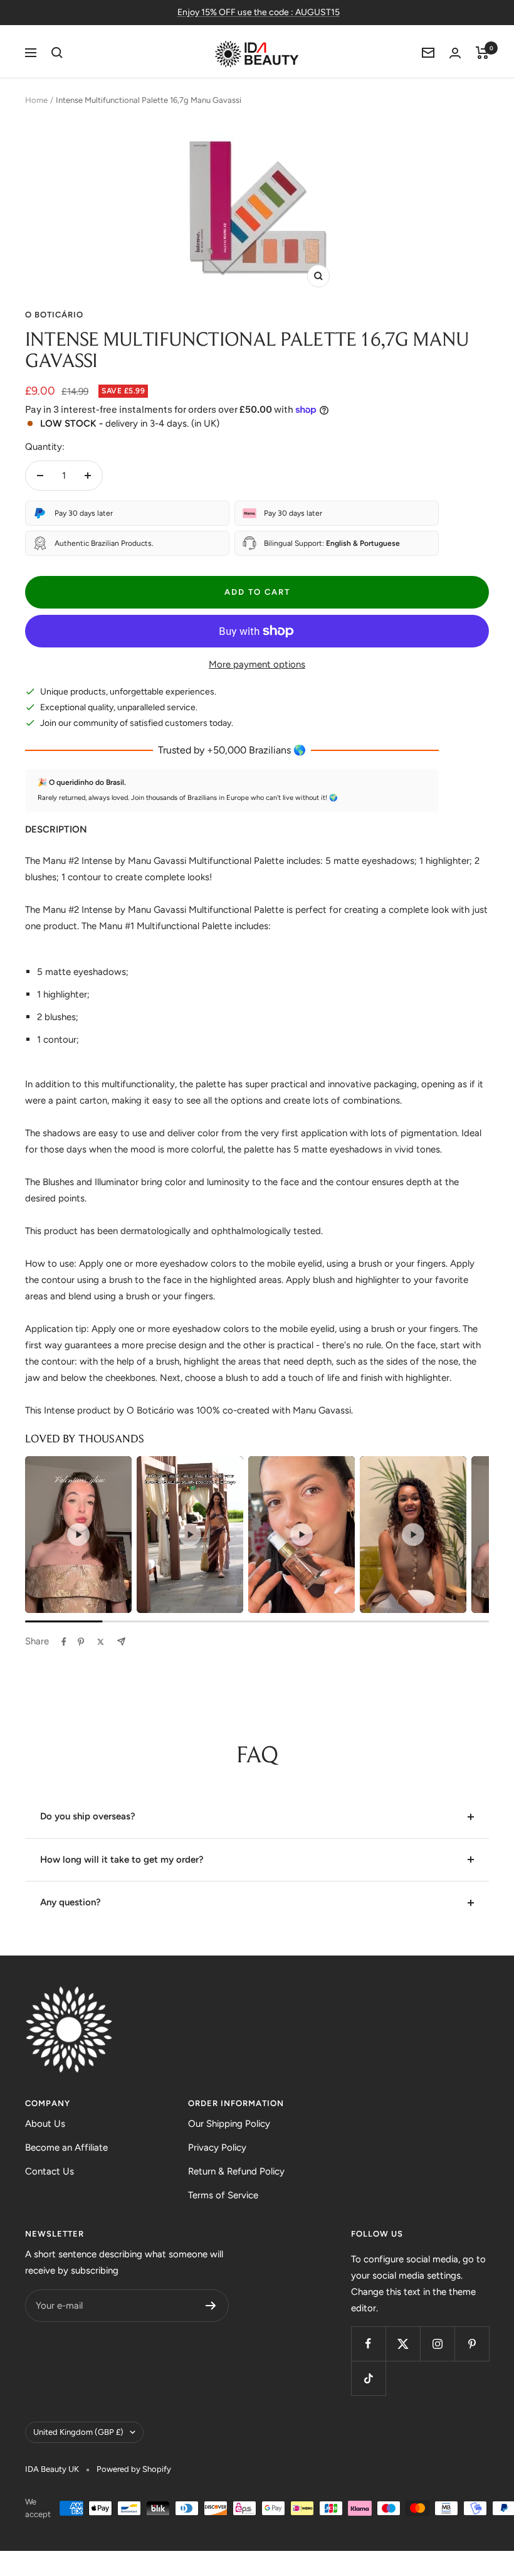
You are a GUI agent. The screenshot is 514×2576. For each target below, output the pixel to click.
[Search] (57, 53)
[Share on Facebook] (64, 1642)
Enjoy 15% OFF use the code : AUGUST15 (259, 12)
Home (36, 100)
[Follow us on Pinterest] (472, 2344)
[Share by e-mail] (121, 1642)
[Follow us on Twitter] (403, 2344)
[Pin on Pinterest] (81, 1642)
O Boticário (54, 315)
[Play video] (78, 1535)
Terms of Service (223, 2195)
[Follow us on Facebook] (368, 2344)
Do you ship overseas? (88, 1816)
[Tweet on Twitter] (101, 1642)
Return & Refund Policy (236, 2171)
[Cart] (482, 53)
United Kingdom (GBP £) (78, 2432)
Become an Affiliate (66, 2148)
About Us (45, 2124)
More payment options (257, 664)
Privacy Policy (217, 2148)
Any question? (71, 1902)
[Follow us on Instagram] (437, 2344)
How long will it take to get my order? (122, 1860)
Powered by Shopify (134, 2469)
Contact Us (50, 2171)
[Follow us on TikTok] (368, 2378)
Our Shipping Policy (229, 2124)
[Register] (211, 2306)
